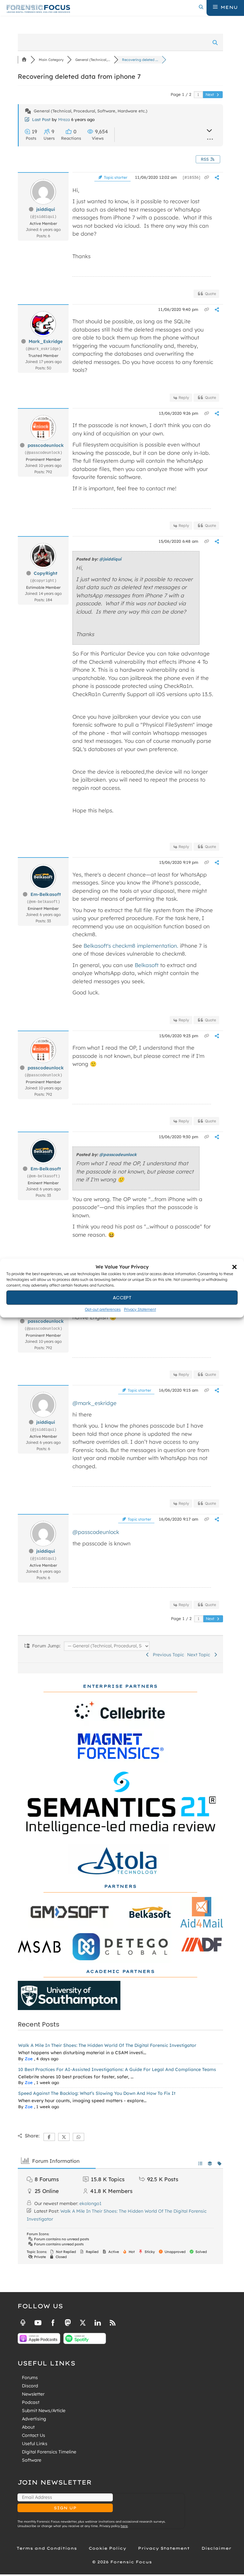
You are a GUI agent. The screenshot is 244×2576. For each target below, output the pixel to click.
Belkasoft (147, 965)
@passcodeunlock (118, 1154)
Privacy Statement (140, 1309)
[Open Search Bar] (201, 7)
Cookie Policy (107, 2548)
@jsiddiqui (110, 559)
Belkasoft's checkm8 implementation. (131, 946)
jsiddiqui (46, 209)
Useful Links (35, 2444)
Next (210, 94)
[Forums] (24, 60)
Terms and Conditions (47, 2548)
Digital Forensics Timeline (49, 2452)
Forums (30, 2378)
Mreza (64, 119)
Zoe (29, 2059)
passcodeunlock (46, 445)
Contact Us (34, 2435)
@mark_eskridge (95, 1403)
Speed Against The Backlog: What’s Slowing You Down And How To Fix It (97, 2093)
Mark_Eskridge (46, 341)
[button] (234, 1267)
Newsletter (33, 2394)
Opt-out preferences (103, 1309)
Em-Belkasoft (46, 894)
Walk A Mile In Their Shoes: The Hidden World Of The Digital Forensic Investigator (107, 2045)
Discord (30, 2386)
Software (32, 2460)
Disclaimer (216, 2548)
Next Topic (200, 1655)
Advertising (34, 2419)
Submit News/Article (44, 2411)
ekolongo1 (90, 2203)
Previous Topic (167, 1655)
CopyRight (46, 573)
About (28, 2427)
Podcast (31, 2402)
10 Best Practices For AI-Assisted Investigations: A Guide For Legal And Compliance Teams (117, 2069)
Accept (122, 1298)
